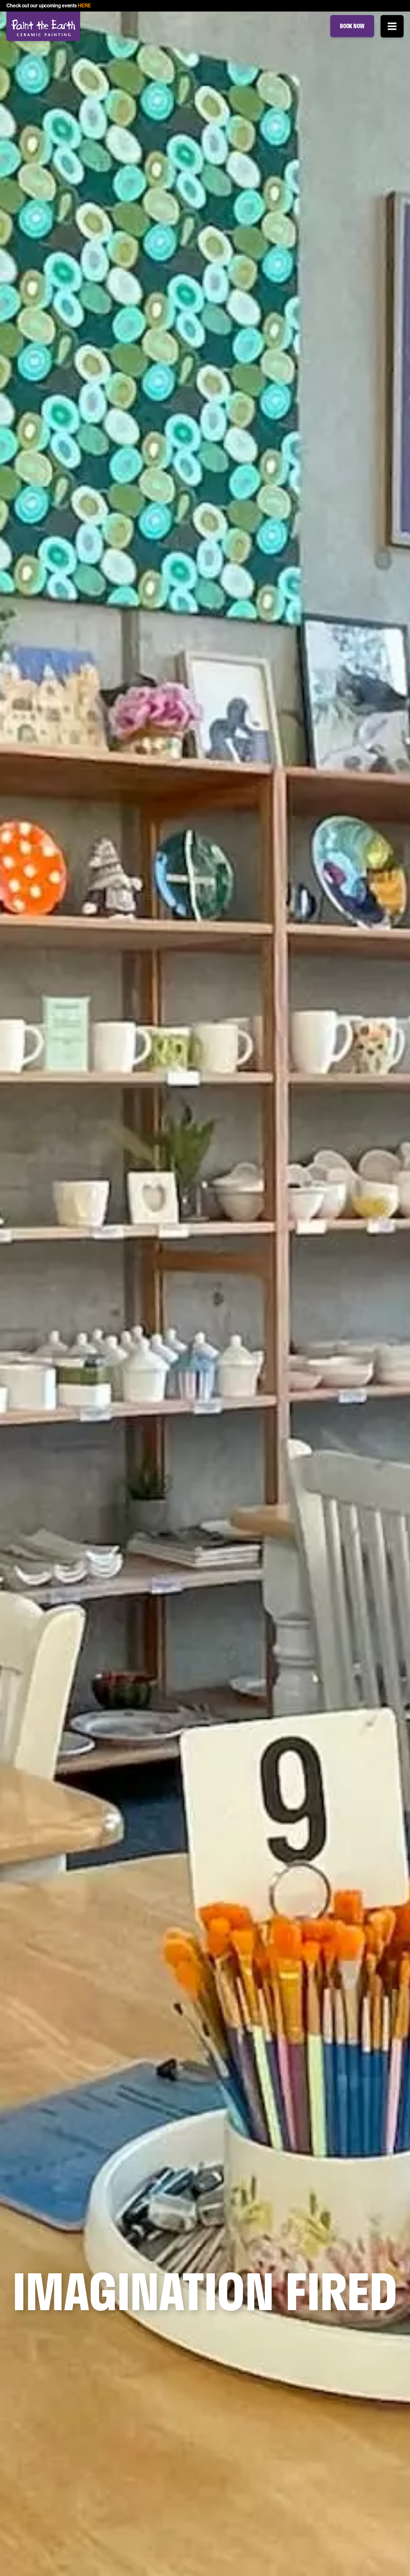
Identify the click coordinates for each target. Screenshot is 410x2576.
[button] (392, 26)
